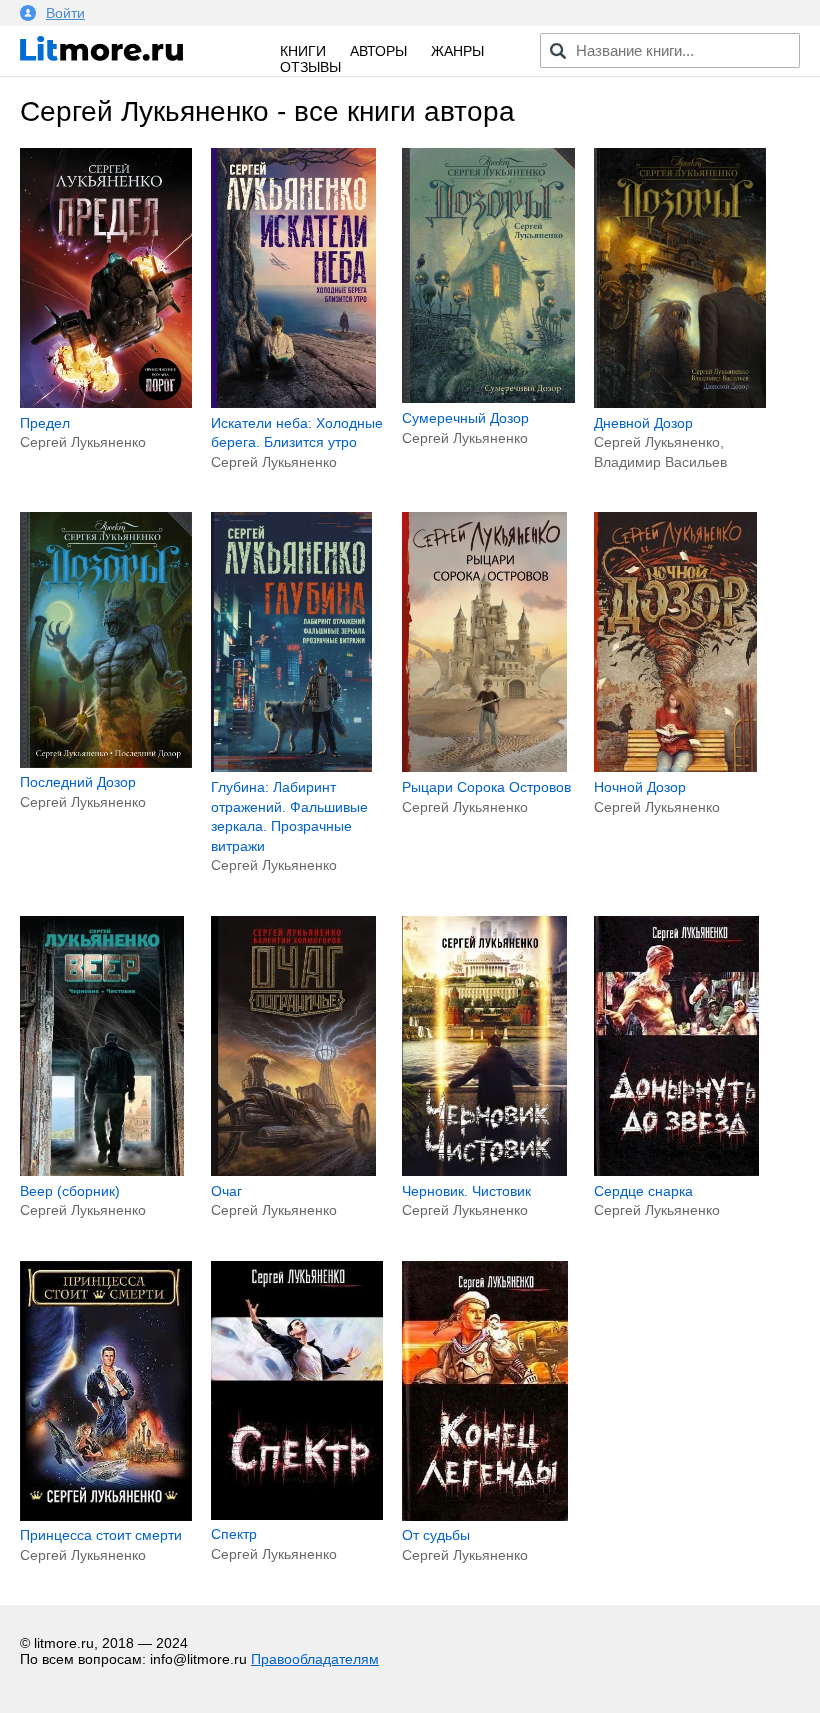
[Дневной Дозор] (680, 403)
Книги (303, 51)
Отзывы (310, 67)
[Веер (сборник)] (102, 1171)
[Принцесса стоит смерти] (106, 1516)
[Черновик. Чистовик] (484, 1171)
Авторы (378, 51)
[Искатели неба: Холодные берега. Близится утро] (293, 403)
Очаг (226, 1191)
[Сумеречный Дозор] (488, 398)
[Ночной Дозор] (676, 767)
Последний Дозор (78, 782)
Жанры (457, 51)
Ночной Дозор (640, 787)
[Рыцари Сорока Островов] (484, 767)
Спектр (234, 1534)
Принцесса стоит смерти (101, 1535)
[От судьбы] (484, 1516)
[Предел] (106, 403)
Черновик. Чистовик (466, 1191)
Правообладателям (315, 1659)
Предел (45, 423)
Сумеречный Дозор (465, 418)
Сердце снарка (643, 1191)
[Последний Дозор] (106, 763)
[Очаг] (293, 1171)
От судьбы (436, 1535)
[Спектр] (297, 1515)
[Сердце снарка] (677, 1171)
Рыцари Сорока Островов (486, 787)
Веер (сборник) (70, 1191)
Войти (65, 13)
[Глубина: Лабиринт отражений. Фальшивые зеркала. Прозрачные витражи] (291, 767)
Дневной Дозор (643, 423)
